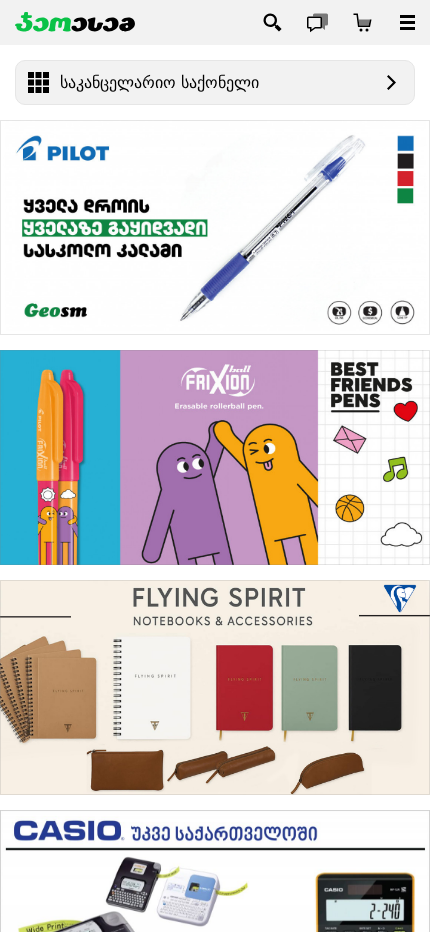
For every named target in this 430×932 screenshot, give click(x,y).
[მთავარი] (75, 22)
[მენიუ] (407, 22)
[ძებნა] (272, 22)
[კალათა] (362, 22)
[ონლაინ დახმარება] (317, 22)
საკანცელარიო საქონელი (159, 82)
